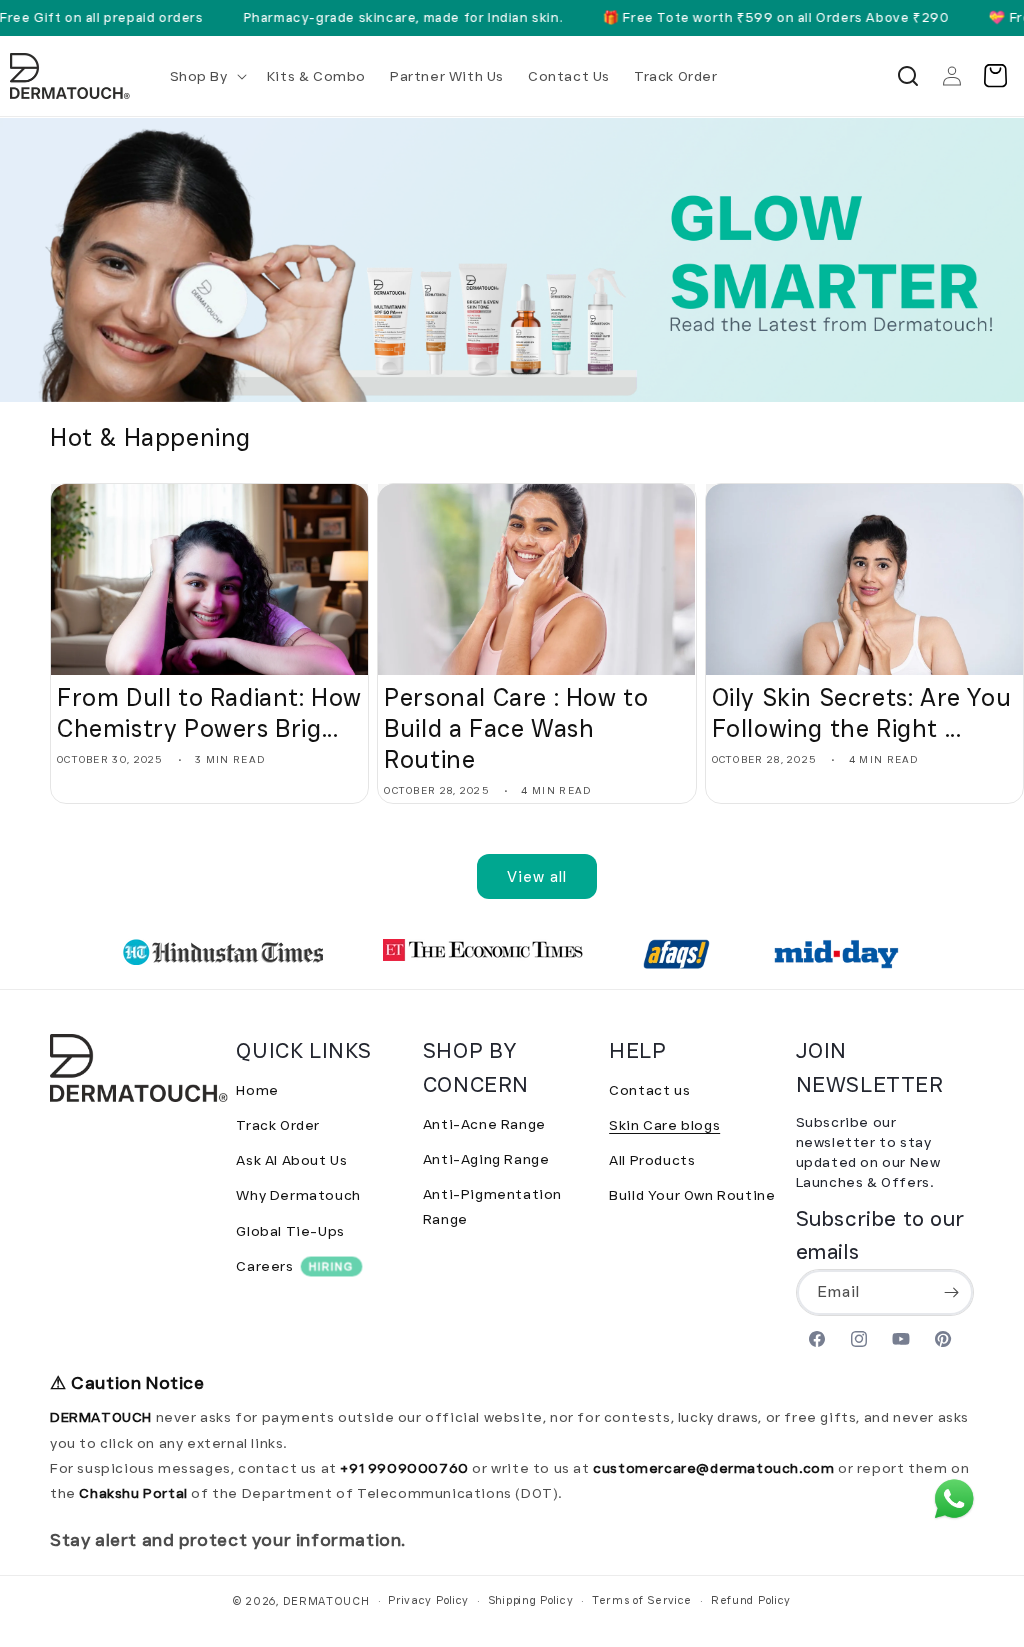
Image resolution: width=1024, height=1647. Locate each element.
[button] (206, 76)
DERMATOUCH (326, 1601)
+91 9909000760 (404, 1468)
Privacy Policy (428, 1600)
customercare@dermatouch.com (715, 1468)
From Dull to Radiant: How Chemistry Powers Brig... (209, 713)
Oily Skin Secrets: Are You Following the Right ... (862, 713)
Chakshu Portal (135, 1493)
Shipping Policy (531, 1600)
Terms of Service (642, 1600)
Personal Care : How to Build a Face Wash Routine (516, 728)
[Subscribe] (951, 1292)
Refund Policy (751, 1600)
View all (537, 877)
